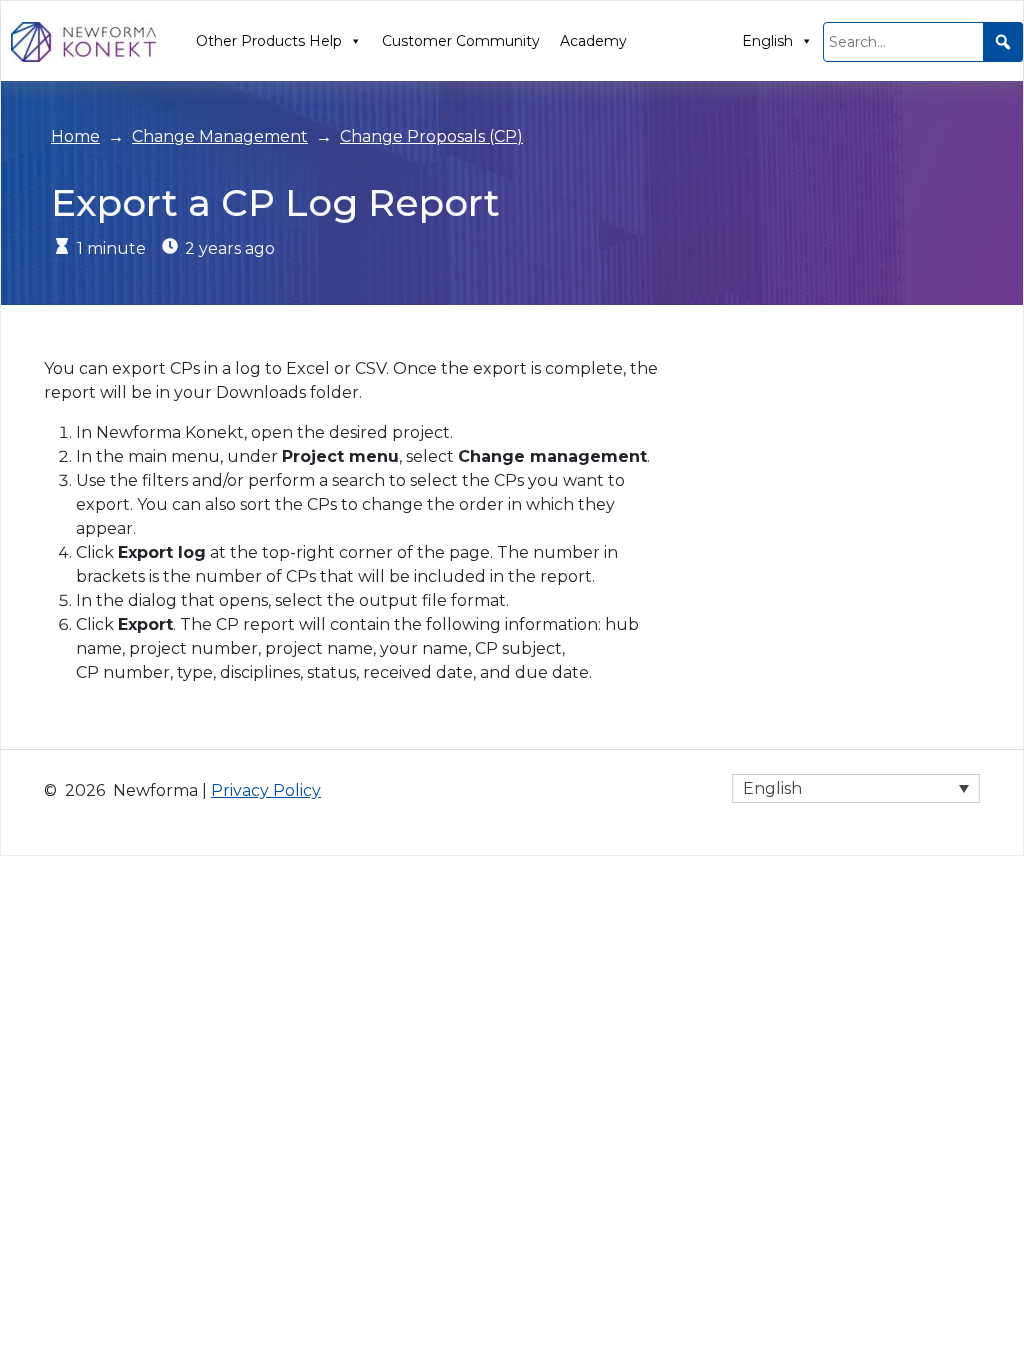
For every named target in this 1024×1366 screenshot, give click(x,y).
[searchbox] (923, 42)
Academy (593, 41)
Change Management (220, 136)
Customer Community (461, 41)
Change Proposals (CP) (431, 136)
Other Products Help (269, 41)
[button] (1003, 42)
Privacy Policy (266, 790)
